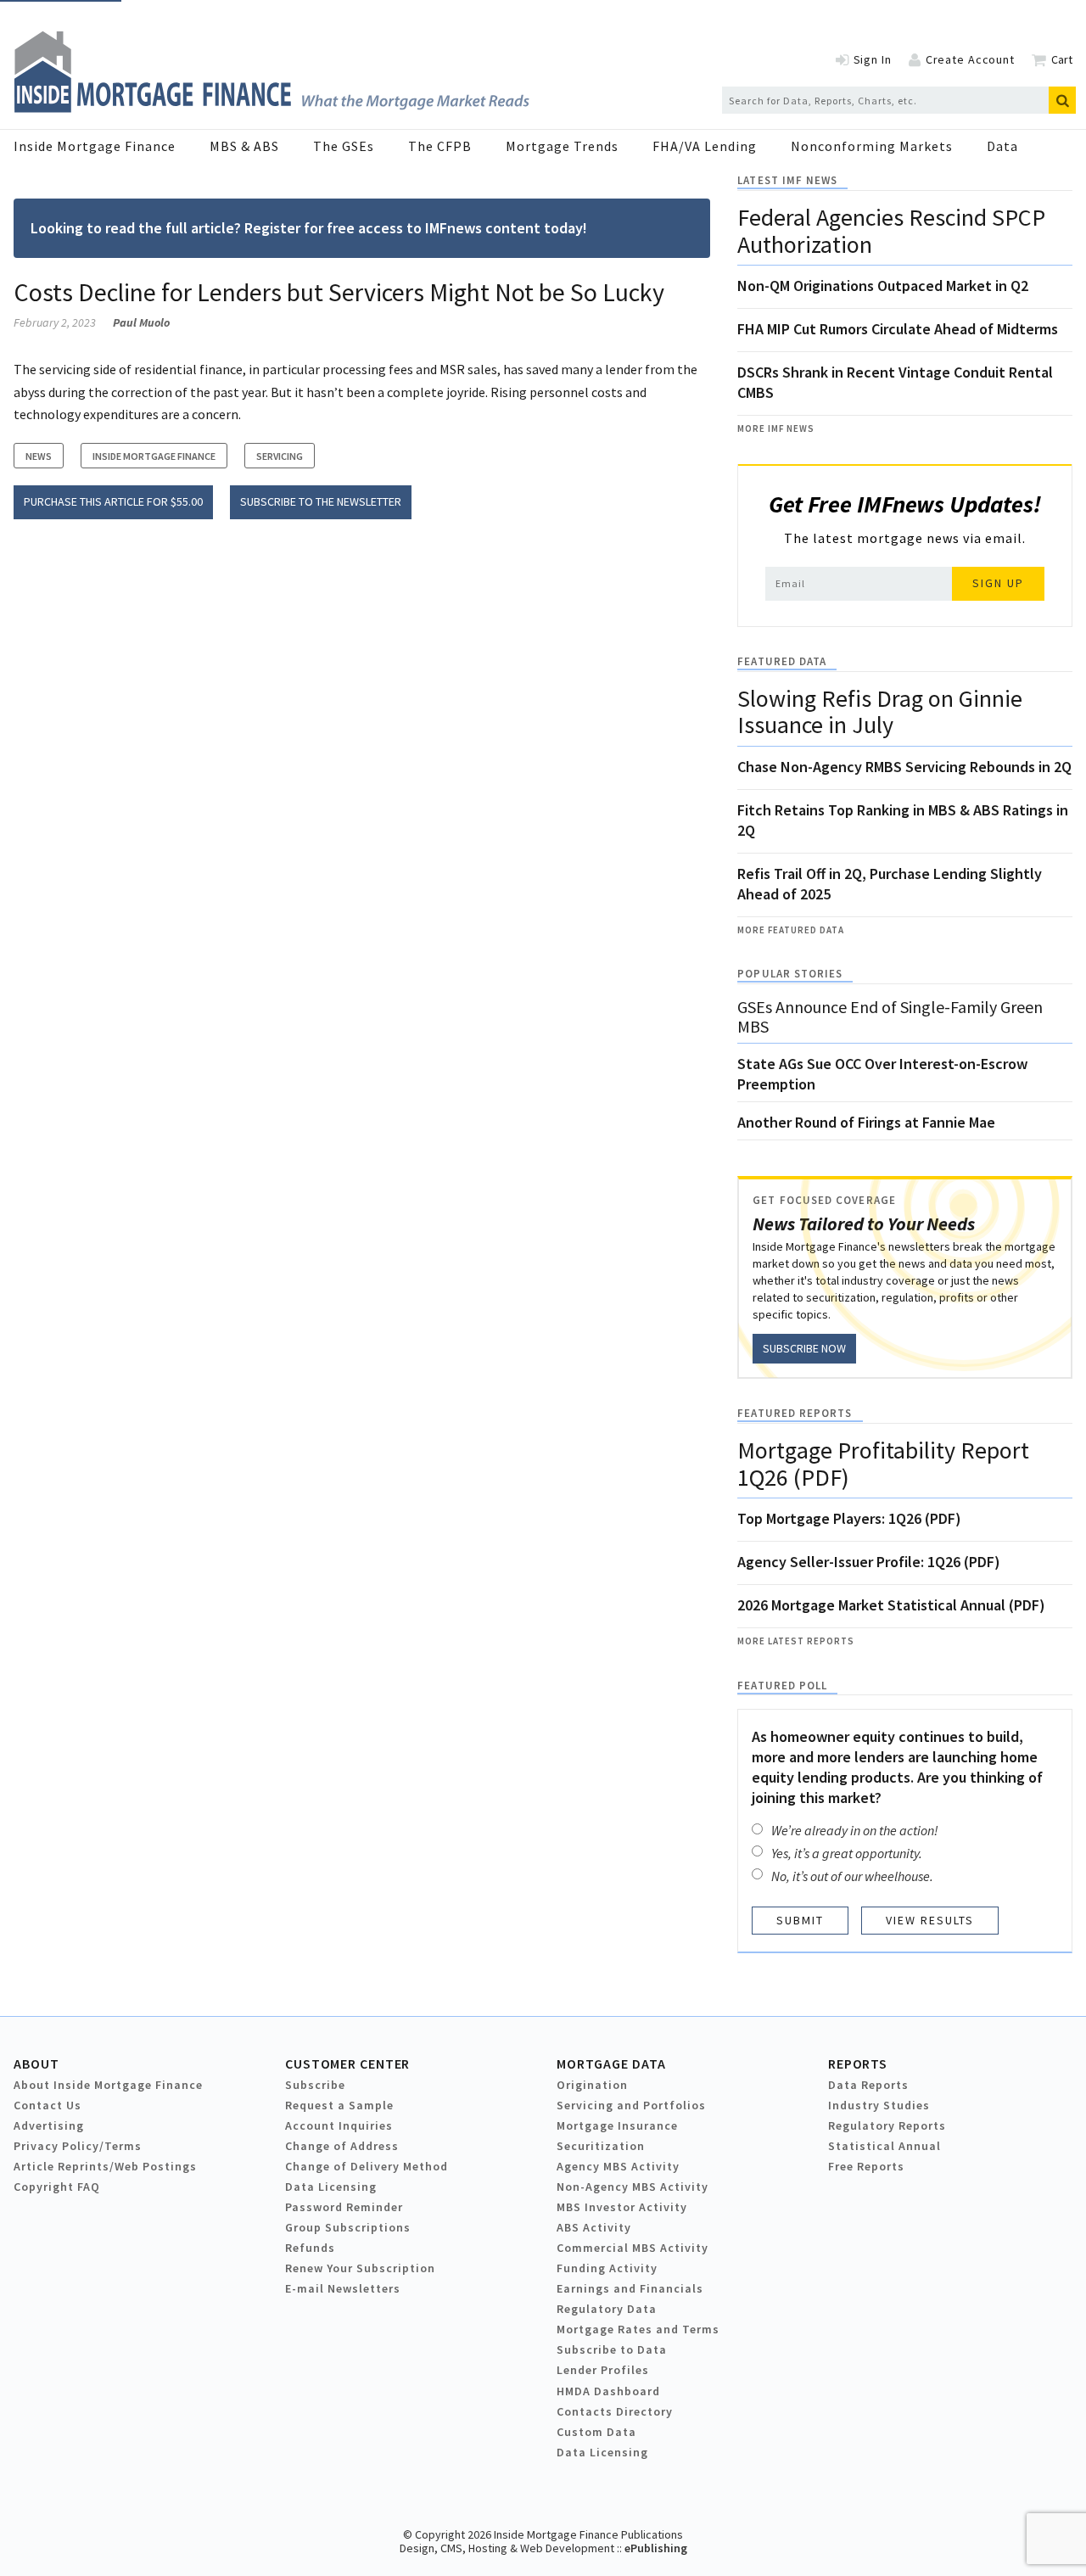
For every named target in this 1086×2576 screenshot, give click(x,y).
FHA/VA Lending (705, 146)
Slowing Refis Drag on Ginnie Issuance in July (880, 712)
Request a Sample (339, 2105)
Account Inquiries (339, 2125)
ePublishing (656, 2548)
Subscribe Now (804, 1348)
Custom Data (596, 2432)
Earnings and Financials (630, 2288)
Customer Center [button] (347, 2064)
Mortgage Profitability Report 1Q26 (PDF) (883, 1464)
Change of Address (342, 2146)
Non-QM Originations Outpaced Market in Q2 (883, 286)
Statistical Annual (884, 2146)
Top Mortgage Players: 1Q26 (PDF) (849, 1518)
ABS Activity (594, 2227)
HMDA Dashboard (608, 2391)
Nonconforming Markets (872, 146)
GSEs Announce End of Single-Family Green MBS (890, 1016)
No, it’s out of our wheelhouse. (852, 1876)
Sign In (873, 59)
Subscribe (315, 2085)
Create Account (970, 59)
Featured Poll (782, 1686)
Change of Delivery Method (367, 2166)
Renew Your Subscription (360, 2268)
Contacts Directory (615, 2411)
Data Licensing (331, 2187)
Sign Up (998, 583)
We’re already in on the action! (855, 1830)
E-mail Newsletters (343, 2288)
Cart (1062, 59)
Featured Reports (795, 1413)
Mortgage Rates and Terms (638, 2329)
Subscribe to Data (612, 2349)
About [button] (36, 2064)
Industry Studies (879, 2105)
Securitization (601, 2146)
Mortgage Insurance (617, 2125)
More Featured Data (791, 930)
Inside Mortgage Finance (95, 146)
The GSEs (344, 146)
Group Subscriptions (348, 2227)
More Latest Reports (796, 1641)
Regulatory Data (607, 2309)
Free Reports (866, 2166)
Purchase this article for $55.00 (113, 501)
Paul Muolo (141, 322)
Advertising (49, 2125)
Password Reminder (344, 2207)
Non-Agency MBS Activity (633, 2187)
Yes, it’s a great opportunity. (847, 1853)
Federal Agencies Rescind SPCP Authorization (891, 231)
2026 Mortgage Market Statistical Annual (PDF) (891, 1605)
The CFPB (440, 146)
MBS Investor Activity (622, 2207)
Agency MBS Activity (618, 2166)
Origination (592, 2085)
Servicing (280, 456)
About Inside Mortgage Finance (108, 2085)
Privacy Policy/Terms (78, 2146)
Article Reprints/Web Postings (105, 2166)
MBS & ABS (244, 146)
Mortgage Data (611, 2064)
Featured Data (782, 661)
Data (1002, 146)
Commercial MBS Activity (633, 2248)
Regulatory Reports (887, 2125)
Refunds (310, 2248)
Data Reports (868, 2085)
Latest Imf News (787, 180)
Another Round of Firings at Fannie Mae (866, 1122)
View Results (930, 1920)
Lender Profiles (603, 2370)
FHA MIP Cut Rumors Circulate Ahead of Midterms (898, 329)
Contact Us (48, 2105)
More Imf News (776, 428)
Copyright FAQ (57, 2187)
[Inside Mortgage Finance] (271, 108)
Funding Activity (607, 2268)
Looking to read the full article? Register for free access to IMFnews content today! (309, 228)
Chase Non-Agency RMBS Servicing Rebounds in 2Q (904, 767)
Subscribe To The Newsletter (321, 501)
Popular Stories (790, 974)
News (39, 456)
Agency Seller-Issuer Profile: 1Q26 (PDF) (869, 1562)
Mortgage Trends (562, 146)
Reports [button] (858, 2064)
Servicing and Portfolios (631, 2105)
